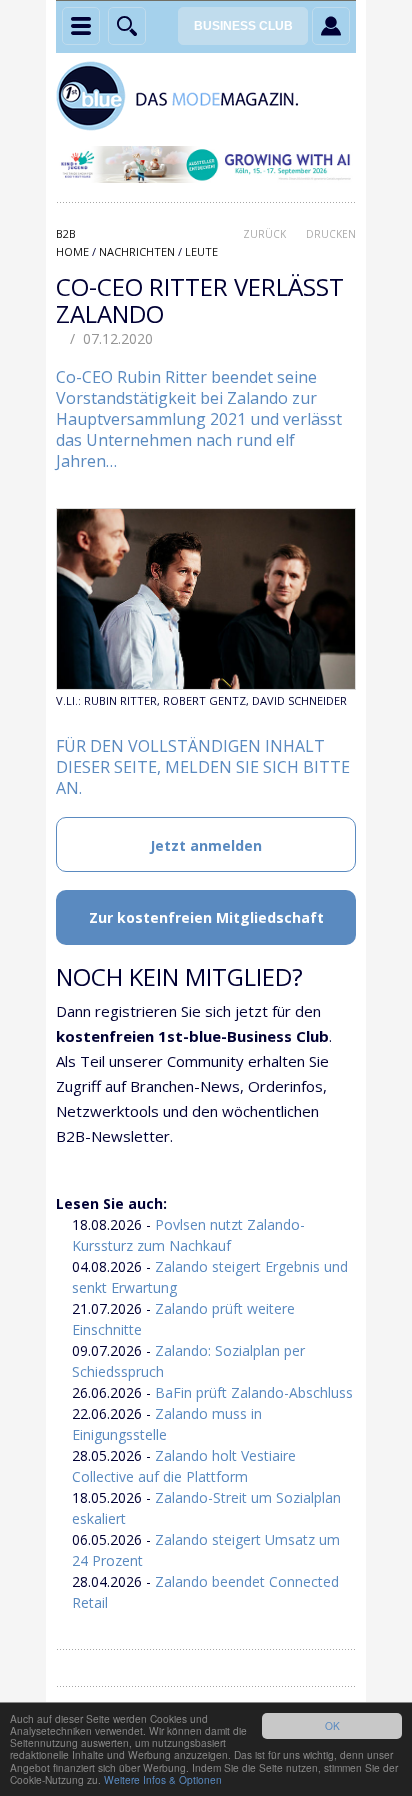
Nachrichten (137, 251)
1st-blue (206, 96)
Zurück (264, 234)
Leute (201, 251)
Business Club (243, 26)
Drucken (331, 234)
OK (332, 1725)
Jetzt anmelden (206, 845)
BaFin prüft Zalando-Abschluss (254, 1392)
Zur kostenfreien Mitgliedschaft (206, 917)
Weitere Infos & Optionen (163, 1779)
